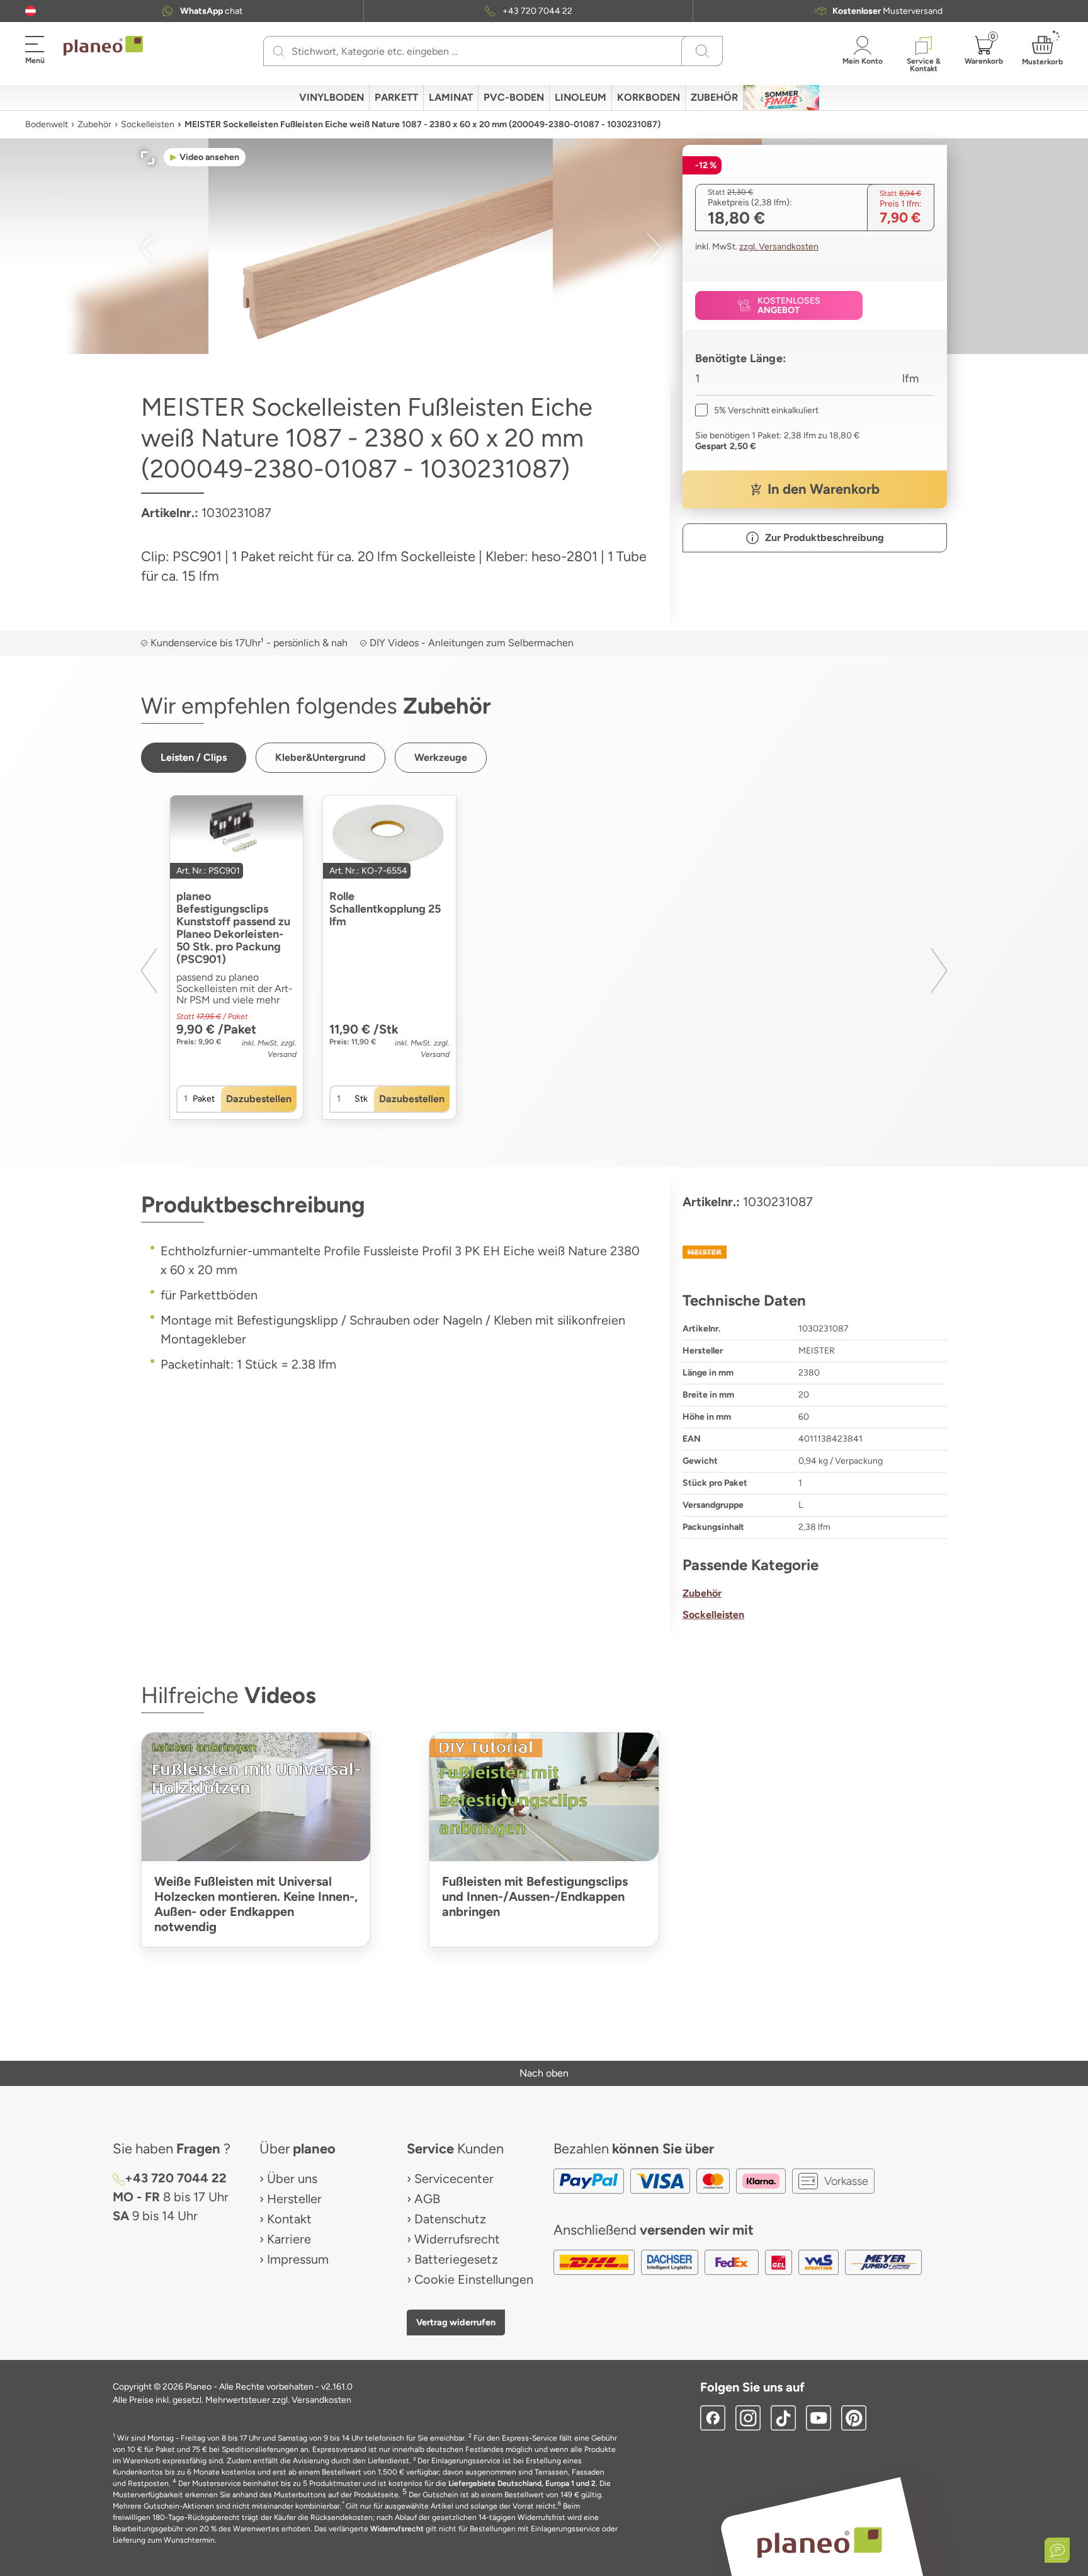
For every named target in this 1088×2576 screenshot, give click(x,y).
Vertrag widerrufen (456, 2322)
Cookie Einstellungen (474, 2279)
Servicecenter (454, 2179)
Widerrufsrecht (457, 2239)
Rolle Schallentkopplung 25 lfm (385, 909)
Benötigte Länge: (740, 358)
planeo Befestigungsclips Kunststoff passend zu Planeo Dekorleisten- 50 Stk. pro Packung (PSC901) (233, 928)
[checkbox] (757, 410)
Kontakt (289, 2219)
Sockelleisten (148, 124)
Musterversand (887, 11)
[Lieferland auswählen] (31, 11)
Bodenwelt (47, 124)
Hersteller (294, 2199)
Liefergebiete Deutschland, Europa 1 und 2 (522, 2483)
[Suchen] (279, 51)
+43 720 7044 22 (537, 11)
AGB (427, 2199)
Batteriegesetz (456, 2259)
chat (211, 11)
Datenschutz (450, 2219)
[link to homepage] (103, 46)
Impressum (298, 2259)
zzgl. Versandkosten (779, 247)
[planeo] (820, 2542)
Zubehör (94, 124)
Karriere (289, 2239)
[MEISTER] (815, 1252)
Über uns (292, 2179)
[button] (31, 11)
